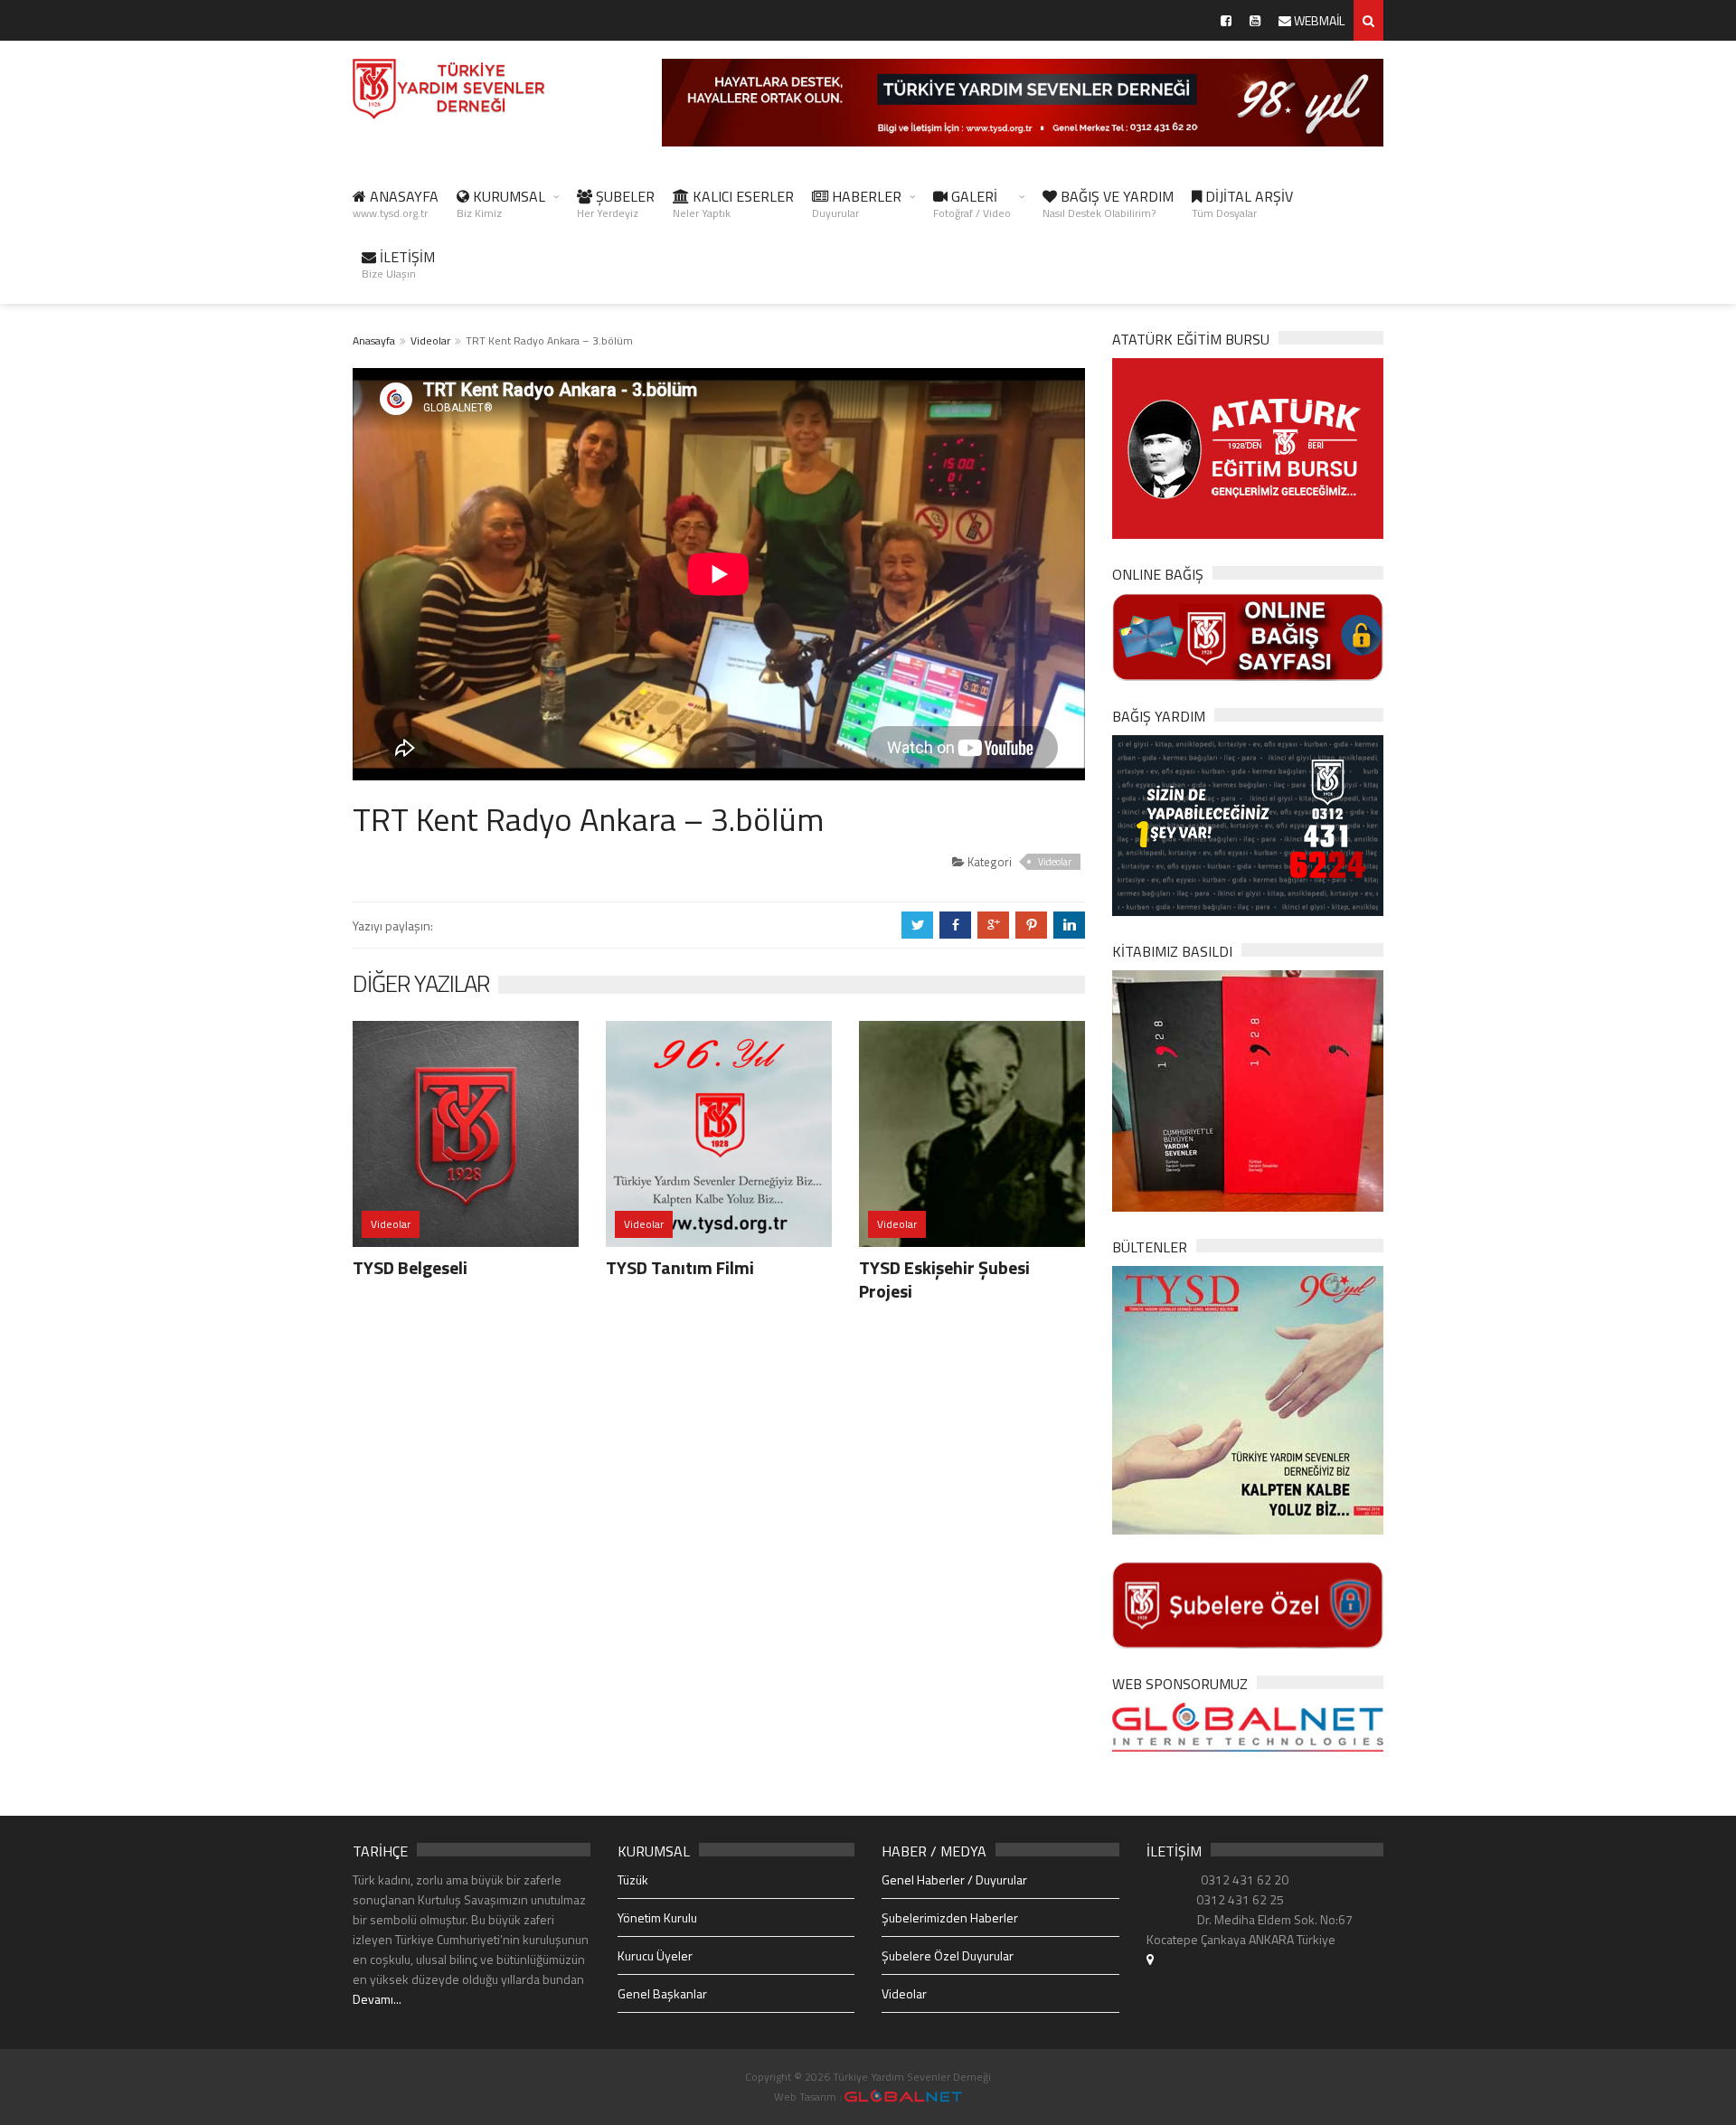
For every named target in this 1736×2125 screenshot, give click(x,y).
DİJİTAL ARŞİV (1242, 203)
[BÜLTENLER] (1248, 1398)
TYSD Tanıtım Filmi (680, 1267)
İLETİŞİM (398, 264)
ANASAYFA (396, 203)
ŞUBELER (616, 203)
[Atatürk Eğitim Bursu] (1248, 447)
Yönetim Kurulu (657, 1917)
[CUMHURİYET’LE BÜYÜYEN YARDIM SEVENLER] (1248, 1089)
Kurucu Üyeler (655, 1955)
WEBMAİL (1318, 20)
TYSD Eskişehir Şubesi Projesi (944, 1279)
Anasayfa (374, 340)
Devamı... (377, 1999)
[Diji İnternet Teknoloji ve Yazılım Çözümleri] (903, 2097)
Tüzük (633, 1879)
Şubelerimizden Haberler (950, 1917)
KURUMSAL (501, 203)
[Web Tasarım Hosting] (1248, 1726)
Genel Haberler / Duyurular (954, 1879)
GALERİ (972, 203)
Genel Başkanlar (662, 1993)
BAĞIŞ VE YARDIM (1108, 203)
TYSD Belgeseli (410, 1267)
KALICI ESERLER (733, 203)
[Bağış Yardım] (1248, 823)
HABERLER (857, 203)
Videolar (430, 340)
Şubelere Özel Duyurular (948, 1955)
